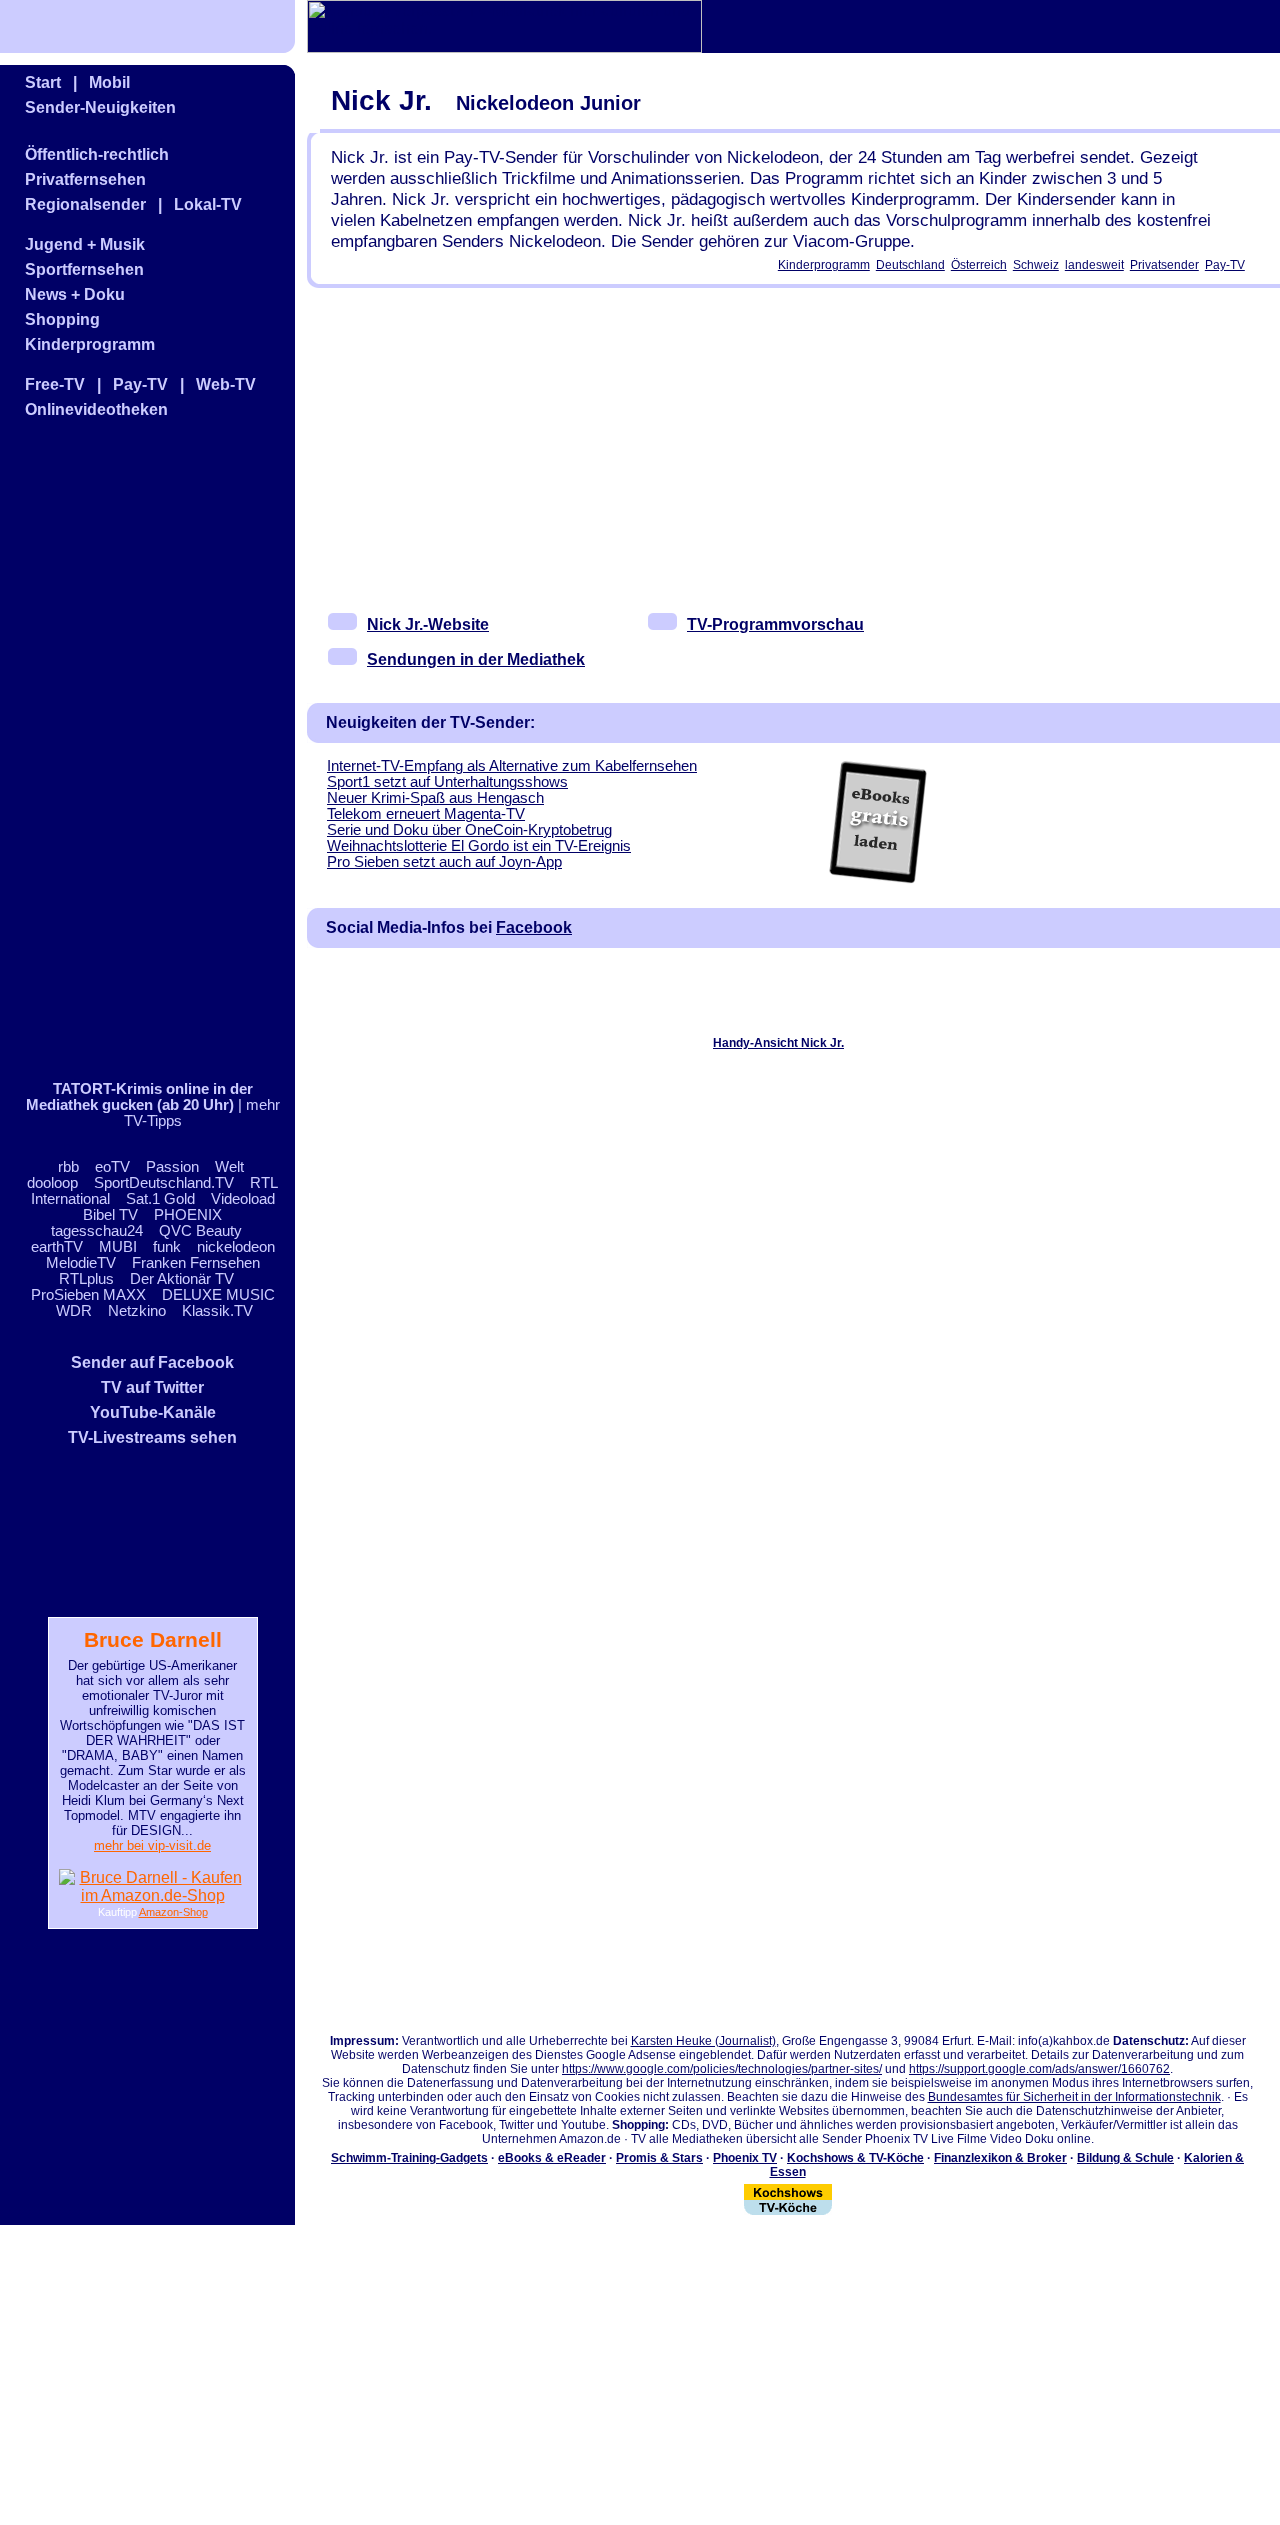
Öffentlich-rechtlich (97, 154)
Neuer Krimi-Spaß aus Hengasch (435, 798)
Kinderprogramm (90, 344)
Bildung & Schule (1125, 2158)
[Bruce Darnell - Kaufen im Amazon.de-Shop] (153, 1895)
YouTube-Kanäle (153, 1412)
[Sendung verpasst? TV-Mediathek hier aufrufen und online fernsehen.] (504, 47)
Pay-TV (140, 384)
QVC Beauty (200, 1231)
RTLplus (86, 1279)
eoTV (112, 1167)
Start (43, 82)
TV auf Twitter (152, 1387)
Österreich (979, 265)
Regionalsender (85, 204)
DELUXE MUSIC (218, 1295)
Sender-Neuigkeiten (100, 107)
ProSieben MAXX (88, 1295)
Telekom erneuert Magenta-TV (426, 814)
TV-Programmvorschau (775, 624)
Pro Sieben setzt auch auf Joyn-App (444, 862)
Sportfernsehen (84, 269)
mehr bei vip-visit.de (152, 1845)
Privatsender (1164, 265)
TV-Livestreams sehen (152, 1437)
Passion (172, 1167)
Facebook (534, 927)
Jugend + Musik (85, 244)
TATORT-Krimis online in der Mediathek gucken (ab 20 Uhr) (139, 1097)
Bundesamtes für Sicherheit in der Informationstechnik (1074, 2097)
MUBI (118, 1247)
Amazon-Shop (173, 1912)
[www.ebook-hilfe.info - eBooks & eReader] (877, 880)
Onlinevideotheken (96, 409)
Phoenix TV (745, 2158)
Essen (788, 2172)
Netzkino (137, 1311)
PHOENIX (188, 1215)
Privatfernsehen (85, 179)
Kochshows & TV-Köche (855, 2158)
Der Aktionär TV (182, 1279)
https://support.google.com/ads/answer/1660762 (1039, 2069)
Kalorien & (1214, 2158)
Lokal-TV (208, 204)
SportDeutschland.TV (164, 1183)
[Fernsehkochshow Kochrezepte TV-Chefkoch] (788, 2211)
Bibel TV (110, 1215)
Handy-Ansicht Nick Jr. (778, 1043)
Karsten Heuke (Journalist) (703, 2041)
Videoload (243, 1199)
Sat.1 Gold (160, 1199)
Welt (229, 1167)
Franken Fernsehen (196, 1263)
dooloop (52, 1183)
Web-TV (226, 384)
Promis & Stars (659, 2158)
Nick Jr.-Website (428, 624)
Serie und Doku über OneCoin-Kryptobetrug (469, 830)
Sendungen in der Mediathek (476, 659)
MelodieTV (81, 1263)
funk (167, 1247)
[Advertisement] (125, 751)
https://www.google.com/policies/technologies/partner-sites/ (722, 2069)
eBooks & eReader (552, 2158)
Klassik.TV (217, 1311)
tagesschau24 (97, 1231)
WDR (74, 1311)
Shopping (62, 319)
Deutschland (910, 265)
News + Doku (75, 294)
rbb (68, 1167)
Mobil (109, 82)
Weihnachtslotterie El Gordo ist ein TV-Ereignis (479, 846)
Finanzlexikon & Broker (1000, 2158)
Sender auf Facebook (152, 1362)
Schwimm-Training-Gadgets (409, 2158)
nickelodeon (236, 1247)
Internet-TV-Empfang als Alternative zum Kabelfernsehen (512, 766)
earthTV (57, 1247)
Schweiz (1036, 265)
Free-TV (55, 384)
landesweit (1094, 265)
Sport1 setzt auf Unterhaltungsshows (447, 782)
